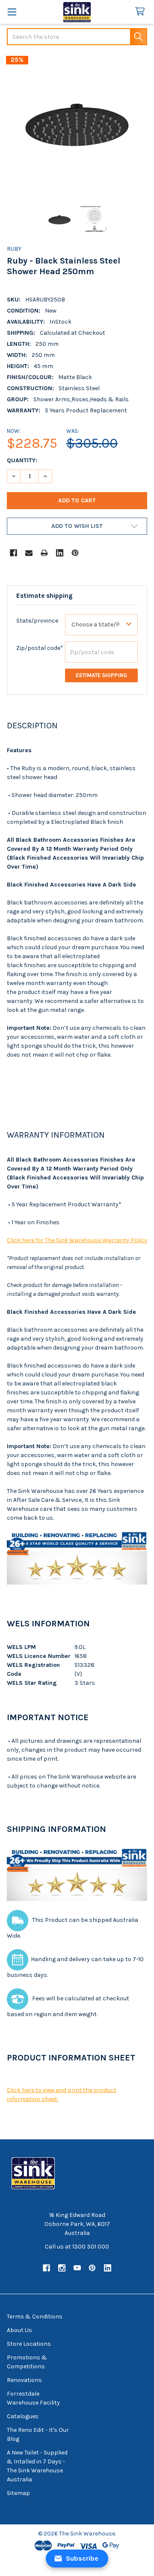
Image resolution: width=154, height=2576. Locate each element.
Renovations (24, 2380)
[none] (77, 126)
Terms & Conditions (35, 2317)
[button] (77, 526)
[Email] (29, 553)
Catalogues (23, 2416)
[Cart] (142, 12)
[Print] (44, 553)
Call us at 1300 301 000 (77, 2247)
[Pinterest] (75, 553)
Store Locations (29, 2344)
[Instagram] (62, 2268)
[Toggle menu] (12, 12)
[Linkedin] (60, 553)
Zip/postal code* (40, 648)
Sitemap (18, 2493)
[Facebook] (13, 553)
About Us (19, 2330)
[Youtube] (77, 2268)
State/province (37, 621)
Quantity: (22, 460)
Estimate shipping (101, 675)
